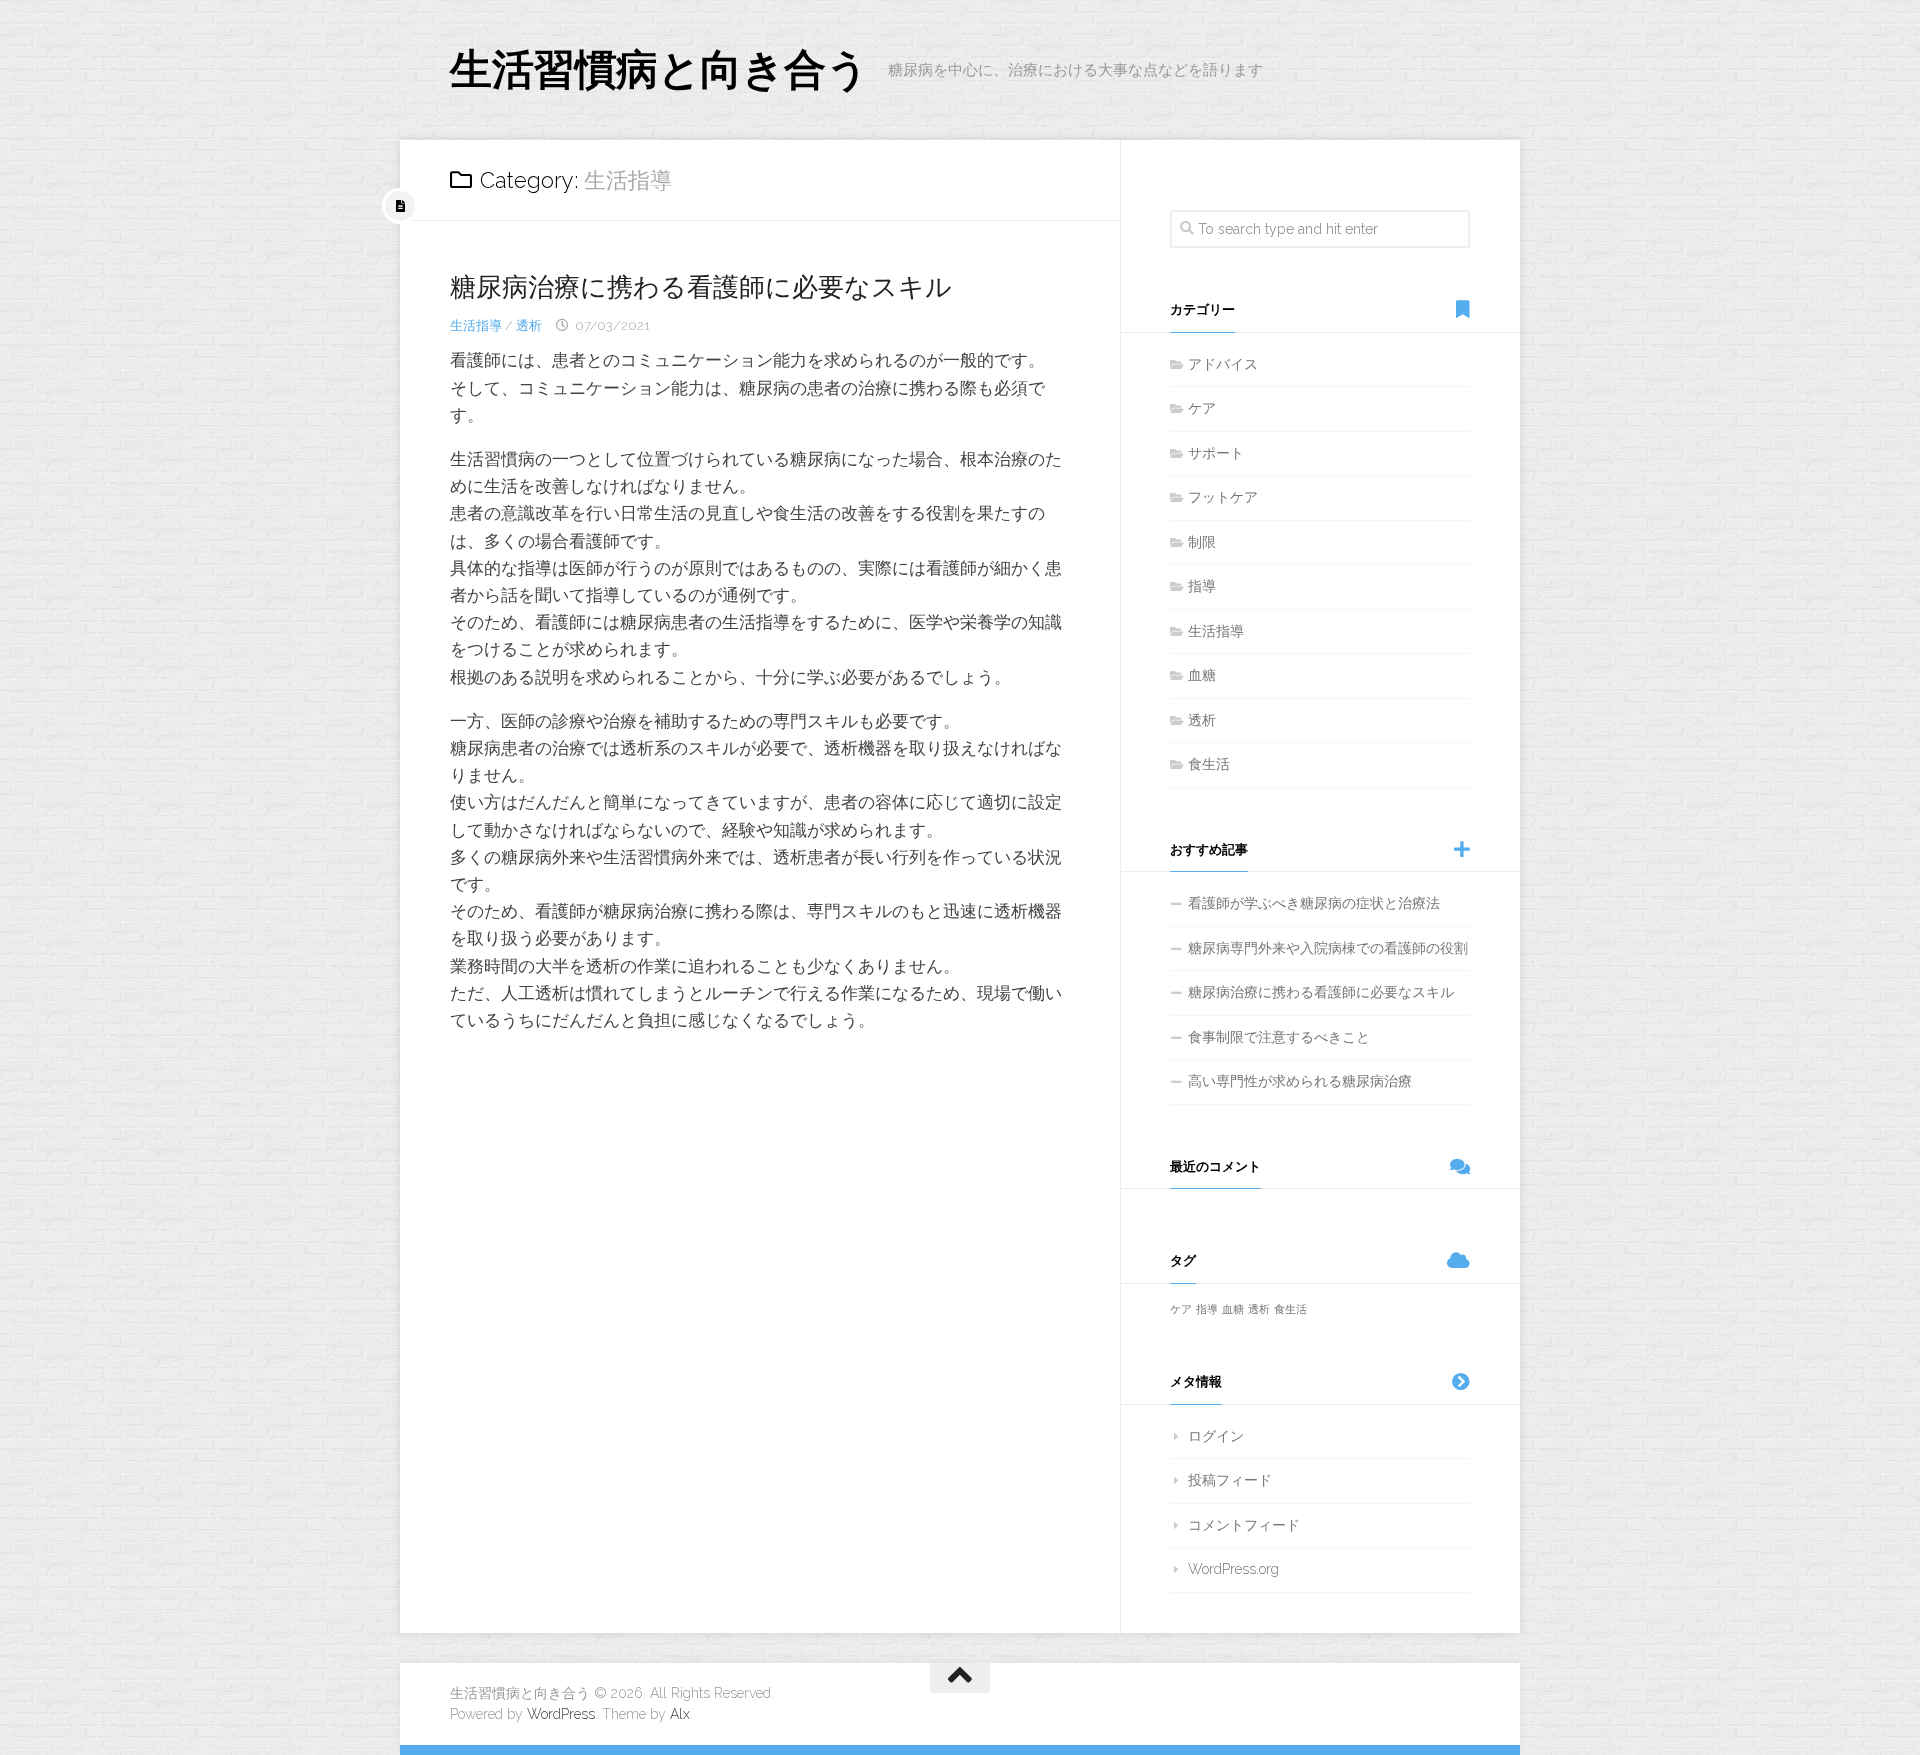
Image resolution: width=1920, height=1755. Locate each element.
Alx (680, 1714)
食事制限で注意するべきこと (1279, 1037)
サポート (1216, 453)
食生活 (1209, 764)
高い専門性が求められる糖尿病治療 (1300, 1081)
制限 (1202, 542)
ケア (1202, 408)
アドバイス (1223, 364)
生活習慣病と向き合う (659, 69)
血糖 (1202, 675)
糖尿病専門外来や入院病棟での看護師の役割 (1328, 948)
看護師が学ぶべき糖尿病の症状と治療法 (1314, 903)
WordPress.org (1233, 1569)
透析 (529, 325)
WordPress (561, 1714)
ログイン (1216, 1436)
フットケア (1223, 497)
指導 (1202, 586)
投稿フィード (1230, 1480)
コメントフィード (1244, 1525)
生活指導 (476, 325)
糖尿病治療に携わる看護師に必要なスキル (701, 287)
